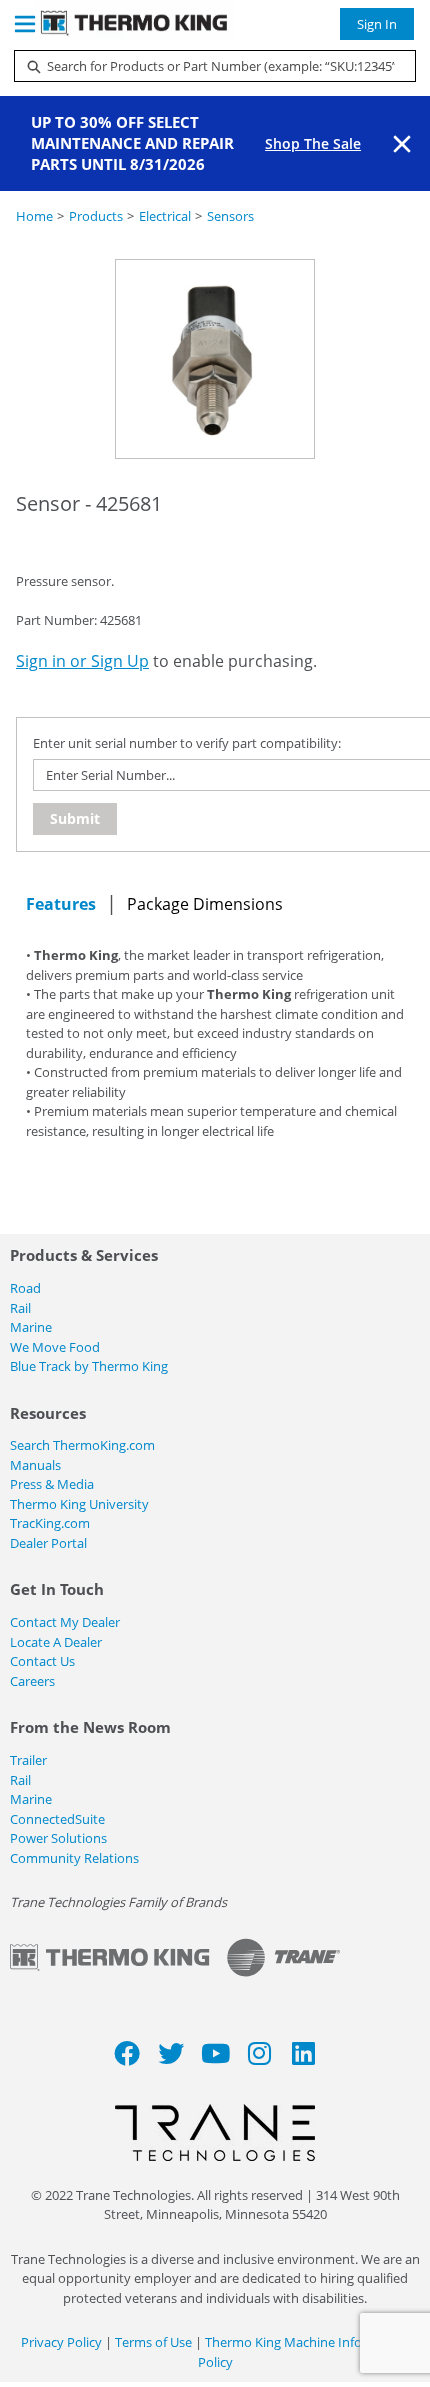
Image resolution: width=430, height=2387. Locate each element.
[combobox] (207, 66)
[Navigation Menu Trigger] (25, 24)
